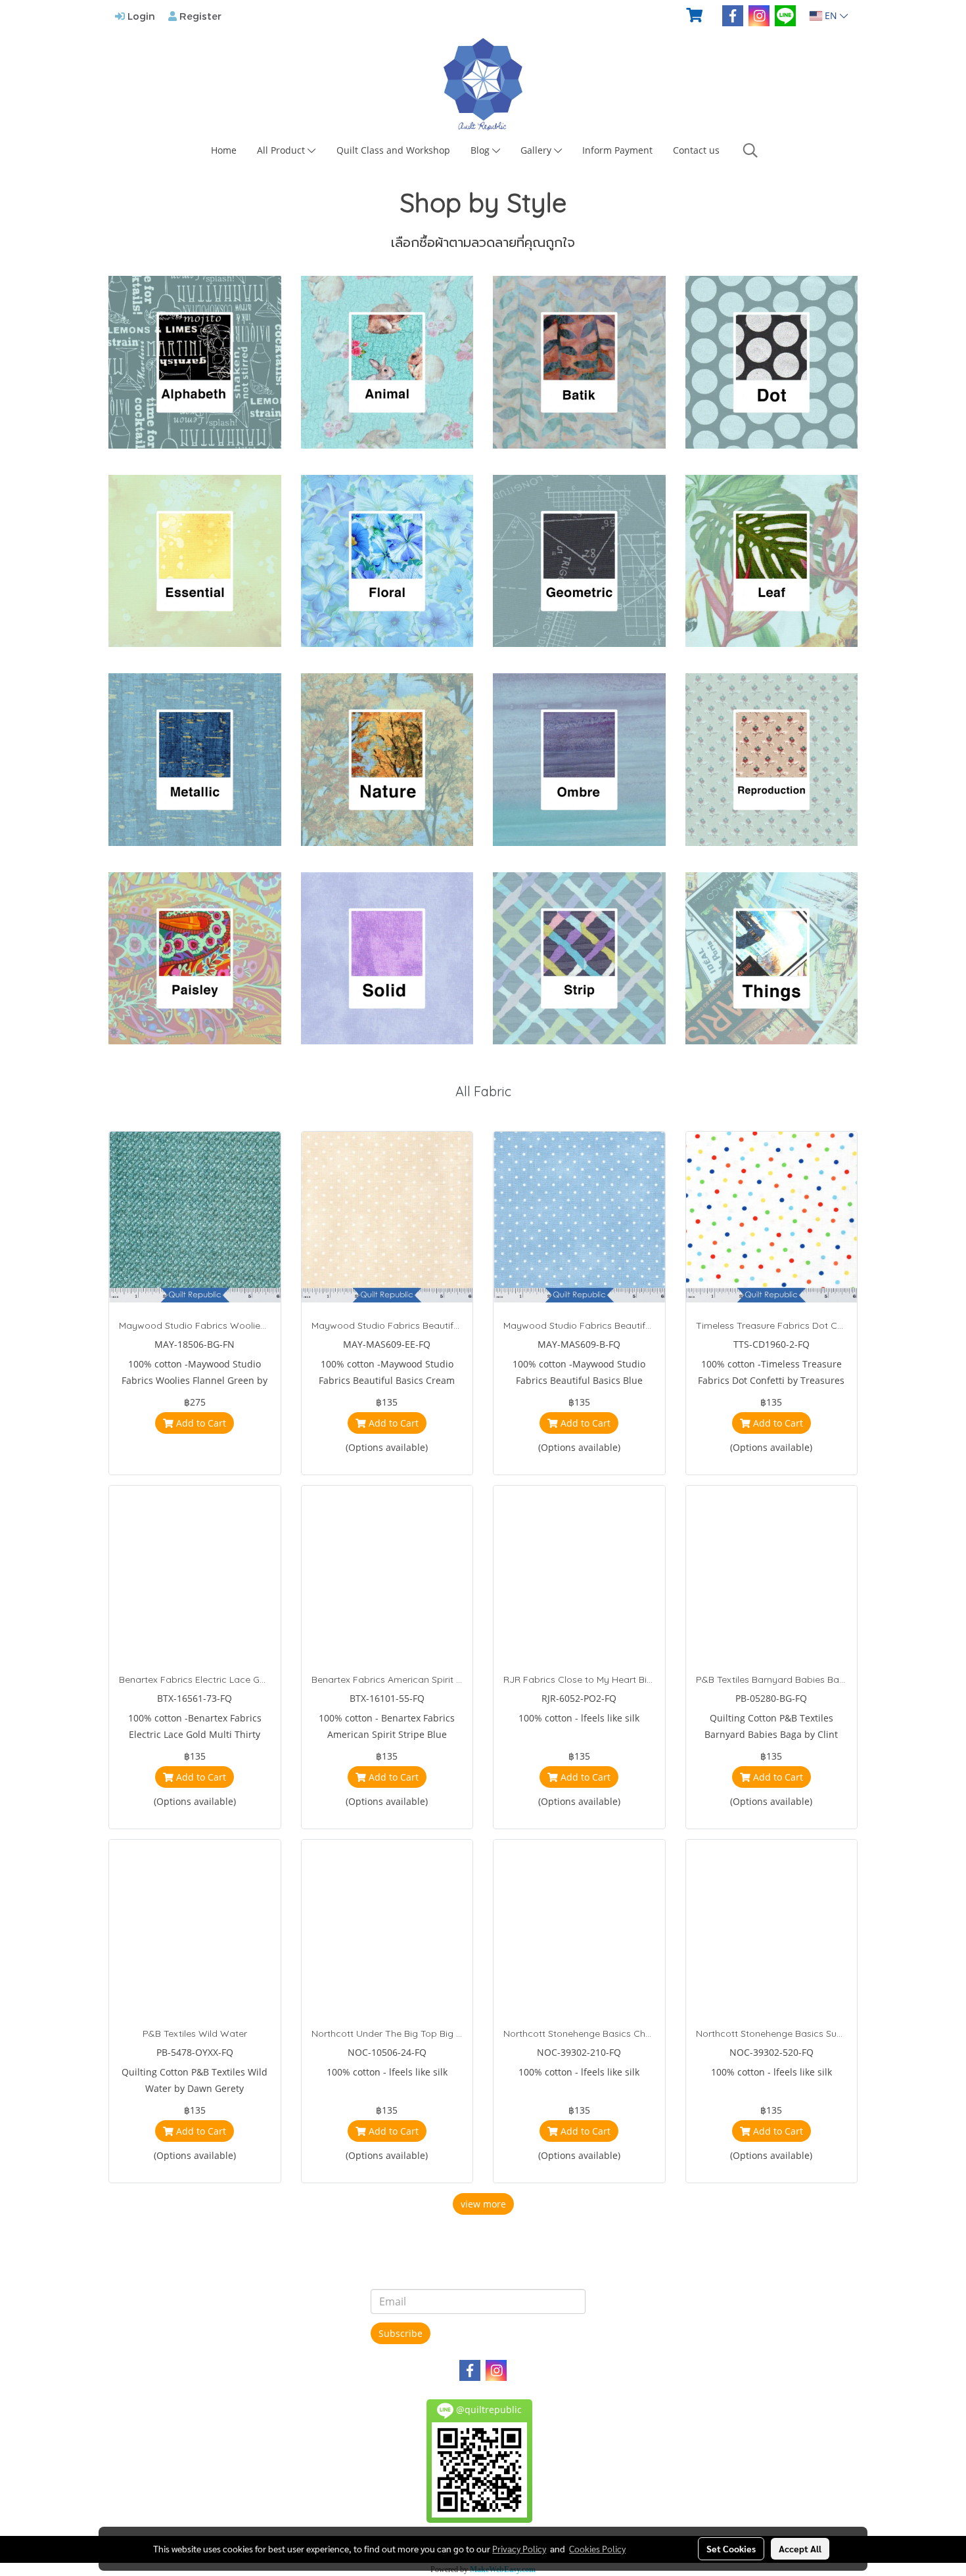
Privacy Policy (519, 2548)
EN (831, 15)
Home (224, 150)
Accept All (800, 2548)
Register (199, 16)
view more (483, 2204)
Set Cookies (731, 2548)
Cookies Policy (597, 2548)
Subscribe (401, 2333)
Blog (481, 150)
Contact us (696, 150)
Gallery (537, 150)
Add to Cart (200, 1423)
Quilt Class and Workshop (393, 150)
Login (140, 16)
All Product (282, 150)
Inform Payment (617, 150)
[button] (750, 150)
